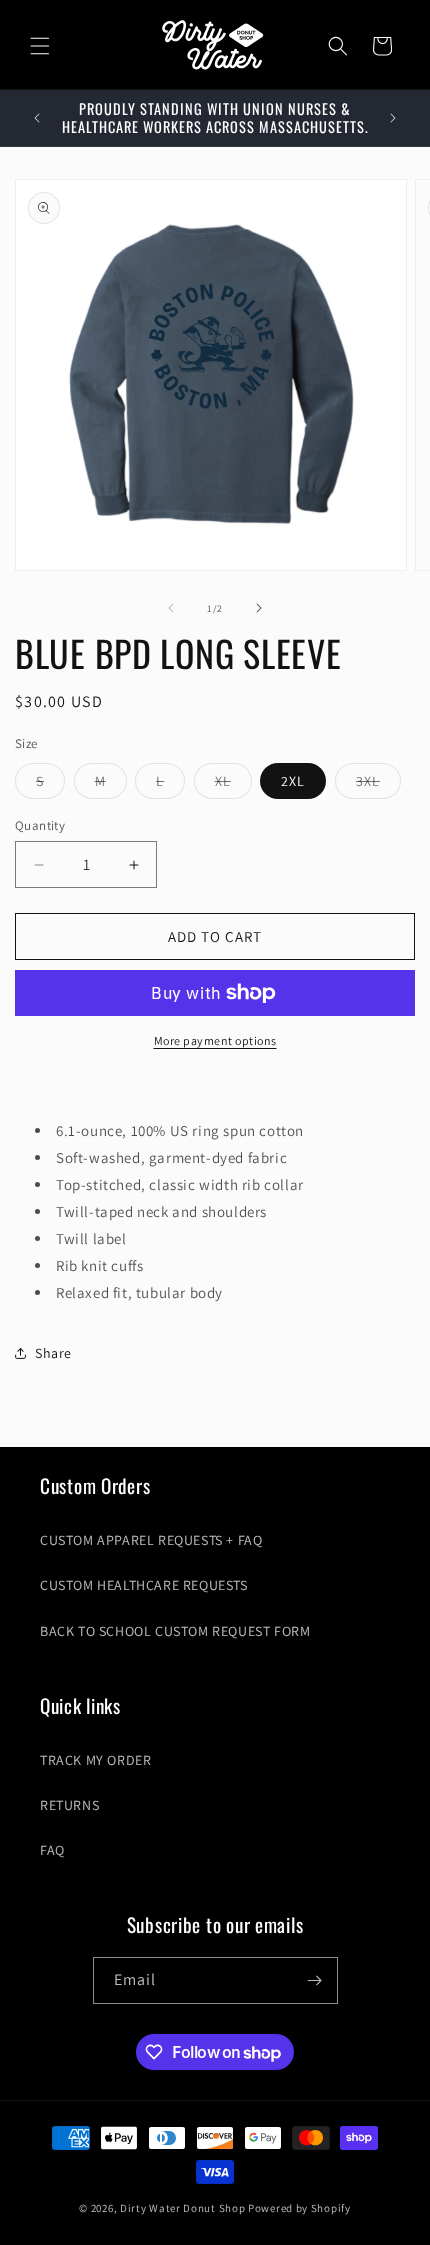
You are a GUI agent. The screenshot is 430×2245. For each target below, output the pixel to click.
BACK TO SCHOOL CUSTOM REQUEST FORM (175, 1631)
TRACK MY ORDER (95, 1760)
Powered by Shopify (299, 2208)
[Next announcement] (393, 118)
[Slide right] (259, 608)
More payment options (215, 1040)
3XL (378, 785)
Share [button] (53, 1353)
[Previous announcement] (37, 118)
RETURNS (69, 1805)
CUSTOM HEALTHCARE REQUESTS (144, 1585)
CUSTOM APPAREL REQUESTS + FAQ (151, 1540)
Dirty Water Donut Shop (182, 2208)
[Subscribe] (315, 1980)
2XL (293, 781)
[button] (40, 46)
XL (233, 785)
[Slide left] (171, 608)
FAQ (52, 1850)
